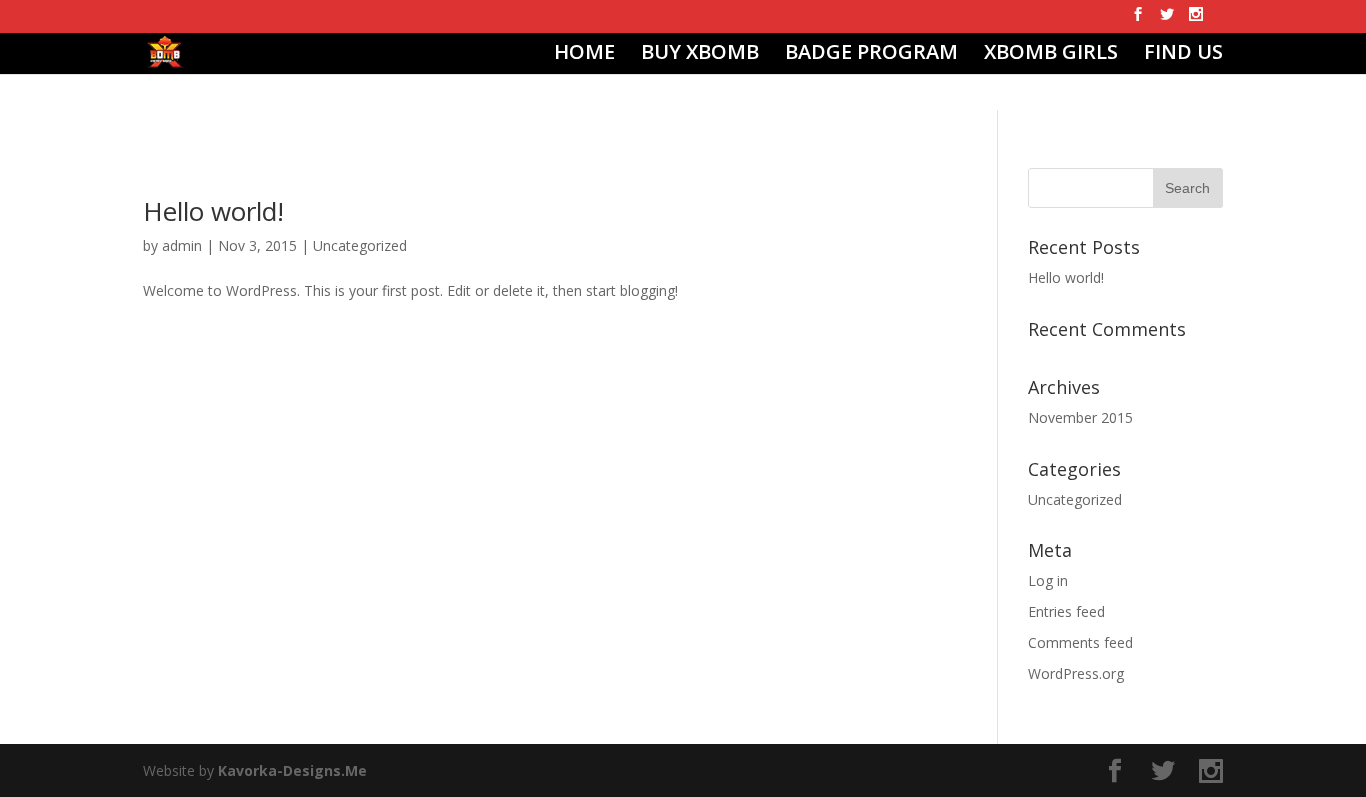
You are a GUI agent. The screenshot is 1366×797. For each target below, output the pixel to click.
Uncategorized (360, 245)
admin (182, 245)
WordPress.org (1076, 673)
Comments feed (1080, 642)
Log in (1048, 580)
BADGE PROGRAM (871, 55)
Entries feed (1066, 611)
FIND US (1183, 55)
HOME (584, 55)
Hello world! (213, 211)
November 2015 (1080, 417)
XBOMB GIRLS (1051, 55)
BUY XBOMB (700, 55)
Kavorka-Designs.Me (292, 770)
